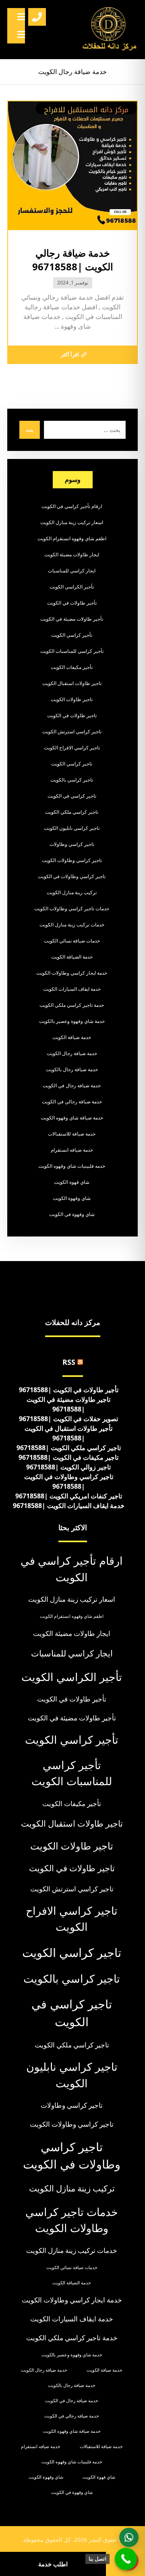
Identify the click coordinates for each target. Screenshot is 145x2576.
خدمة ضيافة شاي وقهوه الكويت (72, 1118)
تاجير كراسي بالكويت (72, 780)
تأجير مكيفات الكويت (72, 667)
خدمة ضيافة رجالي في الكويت (72, 1102)
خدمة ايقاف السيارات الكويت (72, 989)
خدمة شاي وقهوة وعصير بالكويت (72, 1021)
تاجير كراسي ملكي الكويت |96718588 (69, 1448)
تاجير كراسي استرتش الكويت (72, 731)
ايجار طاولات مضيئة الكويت (72, 554)
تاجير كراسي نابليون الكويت (72, 828)
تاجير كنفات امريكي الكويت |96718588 (69, 1496)
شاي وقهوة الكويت (72, 1198)
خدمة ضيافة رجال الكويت (72, 1053)
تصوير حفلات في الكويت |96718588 (68, 1419)
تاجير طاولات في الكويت (72, 715)
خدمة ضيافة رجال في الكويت (72, 1085)
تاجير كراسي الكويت (72, 764)
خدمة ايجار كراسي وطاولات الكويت (72, 973)
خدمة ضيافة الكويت (72, 1037)
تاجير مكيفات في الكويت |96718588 (68, 1457)
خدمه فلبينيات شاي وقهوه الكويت (72, 1166)
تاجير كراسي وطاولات (72, 844)
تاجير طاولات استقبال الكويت (72, 683)
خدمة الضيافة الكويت (72, 957)
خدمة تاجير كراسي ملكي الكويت (72, 1005)
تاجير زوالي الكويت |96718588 (68, 1467)
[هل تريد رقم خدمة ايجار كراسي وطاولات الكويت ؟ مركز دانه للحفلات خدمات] (110, 30)
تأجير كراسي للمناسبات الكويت (72, 651)
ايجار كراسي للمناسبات (72, 571)
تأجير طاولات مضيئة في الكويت (72, 619)
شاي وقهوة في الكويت (72, 1214)
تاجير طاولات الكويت (72, 699)
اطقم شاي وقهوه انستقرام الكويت (72, 538)
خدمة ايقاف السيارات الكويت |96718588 (69, 1506)
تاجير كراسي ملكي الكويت (72, 812)
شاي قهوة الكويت (72, 1182)
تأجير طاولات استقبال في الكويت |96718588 (68, 1433)
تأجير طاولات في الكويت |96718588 (69, 1390)
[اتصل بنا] (126, 2559)
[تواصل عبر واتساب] (129, 2537)
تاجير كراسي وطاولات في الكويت (72, 876)
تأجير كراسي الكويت (72, 635)
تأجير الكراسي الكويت (72, 587)
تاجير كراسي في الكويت (72, 796)
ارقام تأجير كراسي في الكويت (72, 506)
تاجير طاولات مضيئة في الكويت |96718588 (68, 1404)
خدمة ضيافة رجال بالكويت (72, 1069)
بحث (30, 430)
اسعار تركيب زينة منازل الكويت (72, 522)
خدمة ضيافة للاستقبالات (72, 1134)
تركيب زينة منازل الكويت (72, 892)
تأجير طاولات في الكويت (72, 603)
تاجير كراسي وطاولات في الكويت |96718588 (69, 1481)
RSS (69, 1362)
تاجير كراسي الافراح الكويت (72, 748)
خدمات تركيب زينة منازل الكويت (72, 925)
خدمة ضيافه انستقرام (72, 1150)
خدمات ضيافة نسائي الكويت (72, 941)
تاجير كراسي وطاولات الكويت (72, 860)
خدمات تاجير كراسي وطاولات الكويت (72, 908)
